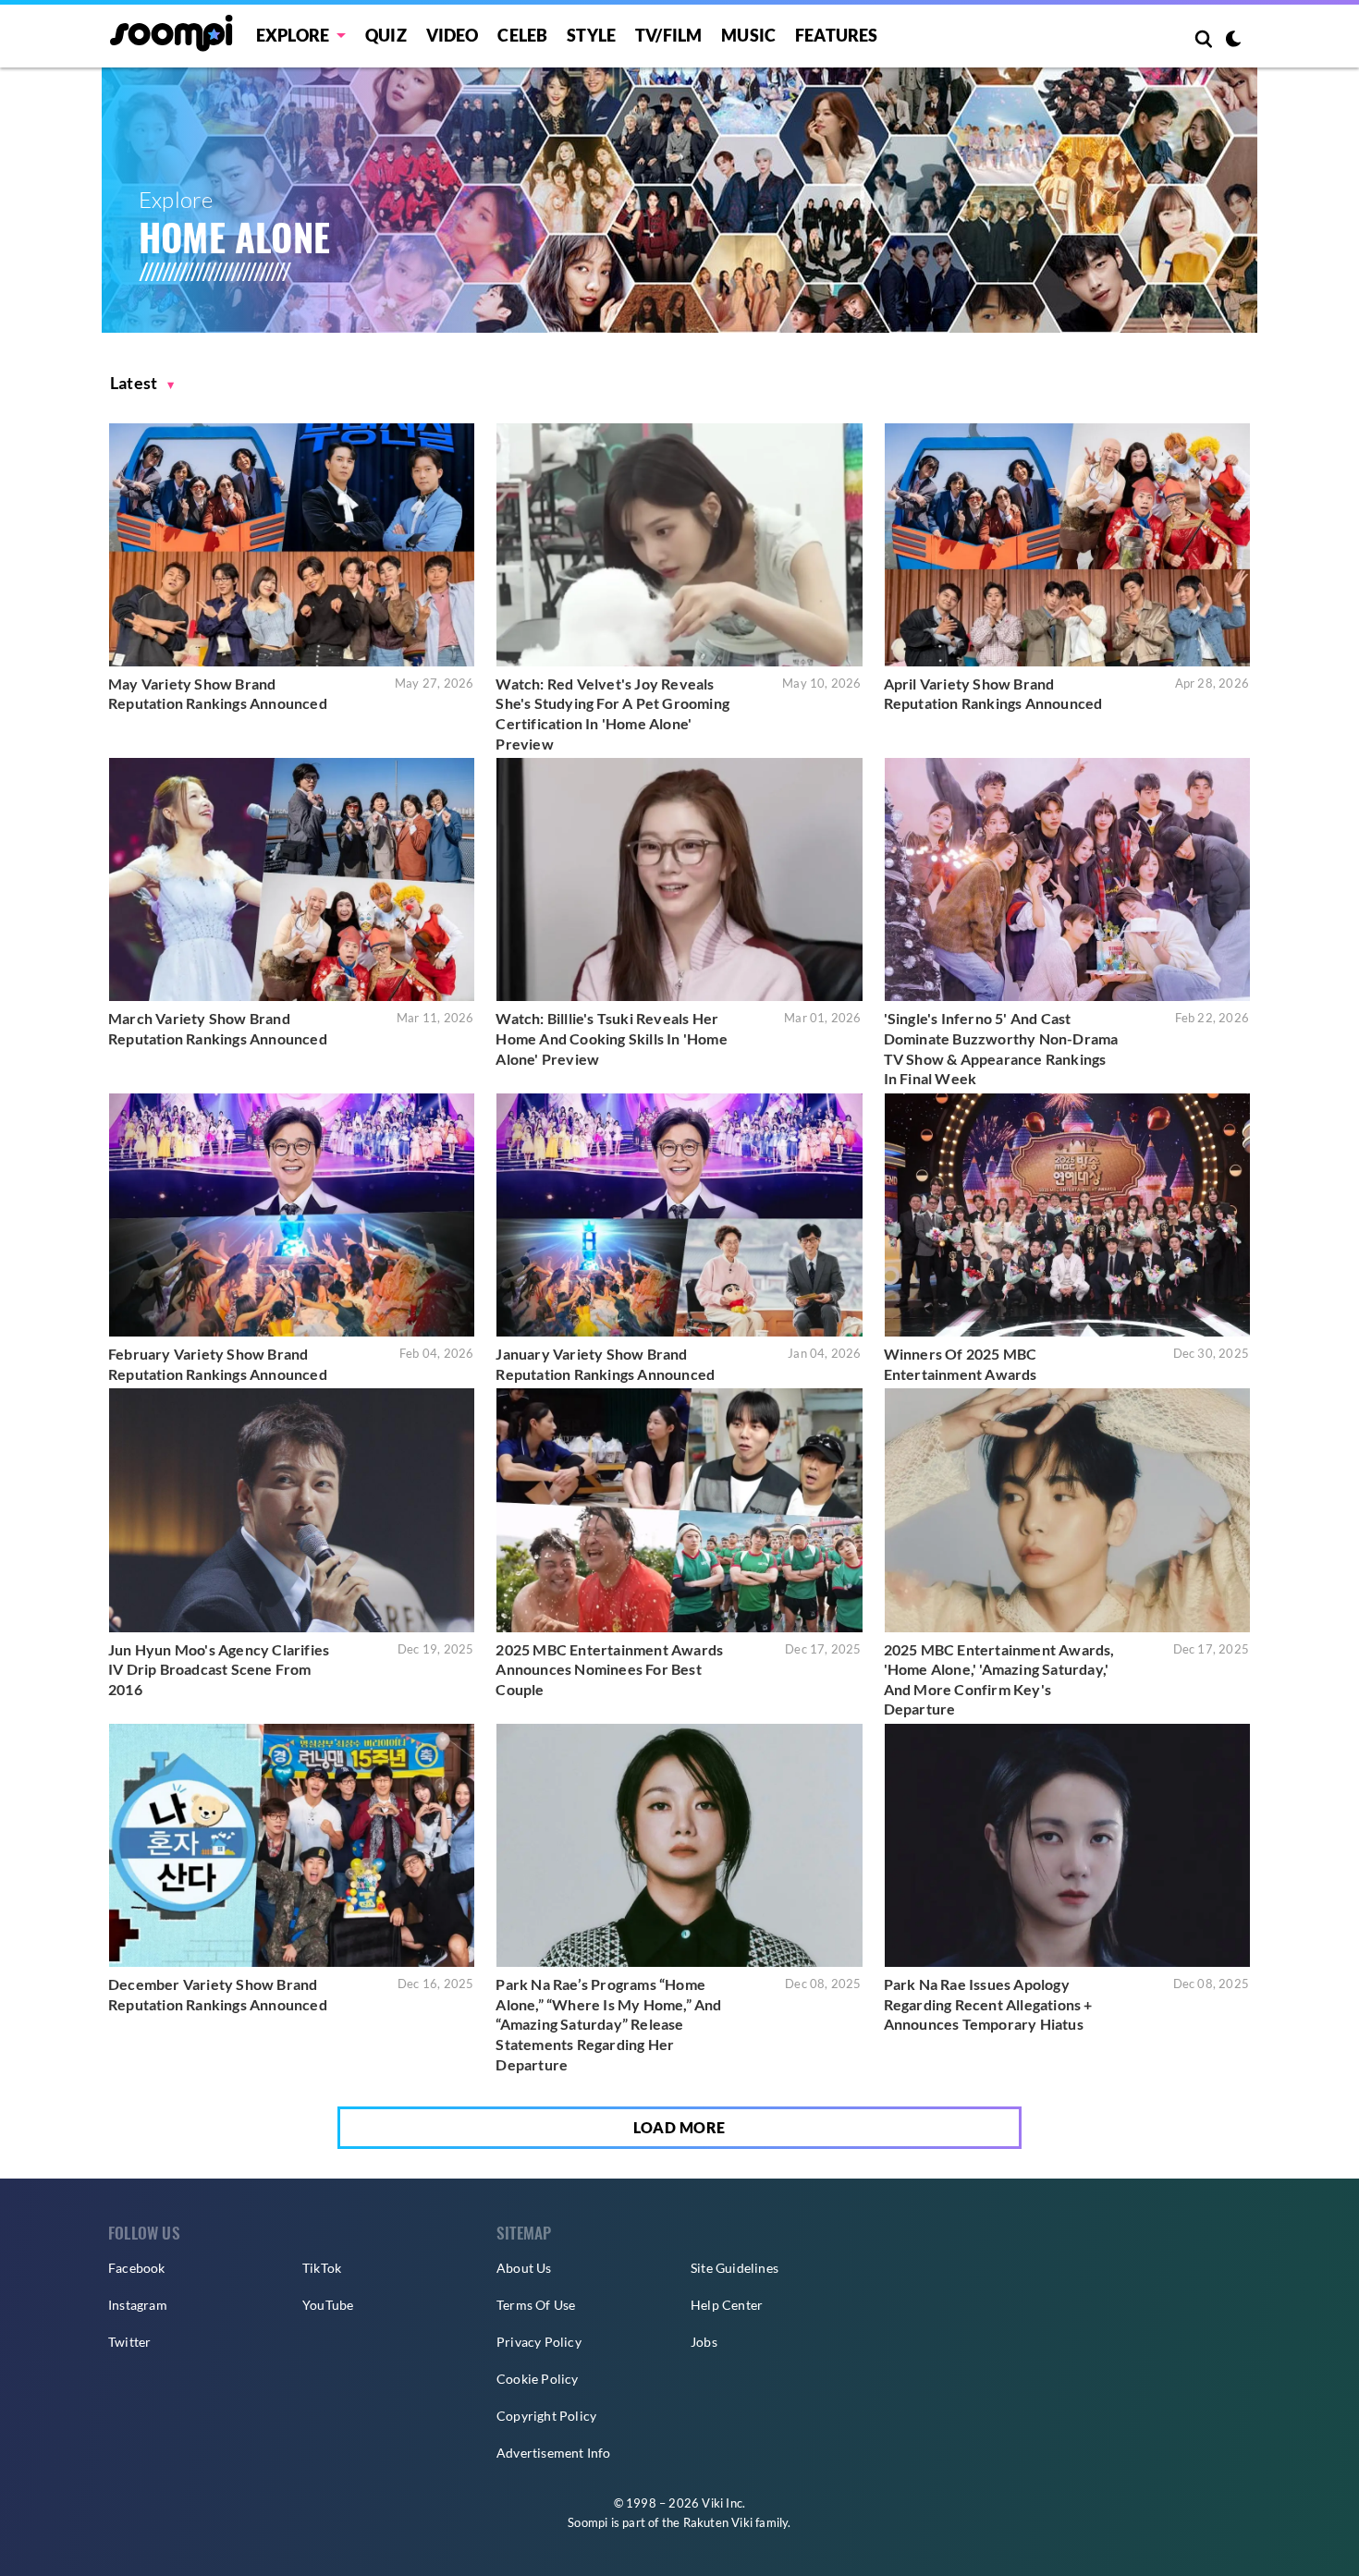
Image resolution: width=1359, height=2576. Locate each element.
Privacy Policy (539, 2342)
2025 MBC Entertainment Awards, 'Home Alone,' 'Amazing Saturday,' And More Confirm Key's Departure (999, 1679)
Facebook (137, 2268)
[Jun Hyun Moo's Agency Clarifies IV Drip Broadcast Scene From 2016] (292, 1510)
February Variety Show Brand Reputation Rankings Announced (218, 1364)
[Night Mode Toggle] (1233, 41)
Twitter (129, 2342)
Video (453, 35)
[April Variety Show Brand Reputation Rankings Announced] (1067, 545)
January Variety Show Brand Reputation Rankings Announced (605, 1364)
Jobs (704, 2342)
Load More (679, 2127)
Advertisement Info (554, 2453)
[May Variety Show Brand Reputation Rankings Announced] (292, 545)
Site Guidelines (735, 2268)
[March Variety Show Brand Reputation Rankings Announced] (292, 879)
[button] (142, 383)
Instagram (138, 2305)
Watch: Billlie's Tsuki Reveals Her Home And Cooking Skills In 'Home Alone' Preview (611, 1038)
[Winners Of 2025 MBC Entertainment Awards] (1067, 1215)
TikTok (322, 2268)
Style (591, 35)
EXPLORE (293, 35)
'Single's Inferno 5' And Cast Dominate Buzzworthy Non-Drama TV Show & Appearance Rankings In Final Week (1001, 1048)
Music (748, 35)
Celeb (522, 35)
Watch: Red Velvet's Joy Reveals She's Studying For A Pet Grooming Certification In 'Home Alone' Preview (612, 714)
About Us (524, 2268)
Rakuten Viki (718, 2522)
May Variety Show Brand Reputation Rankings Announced (218, 694)
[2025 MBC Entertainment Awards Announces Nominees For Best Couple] (679, 1510)
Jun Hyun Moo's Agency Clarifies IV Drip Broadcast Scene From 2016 (219, 1669)
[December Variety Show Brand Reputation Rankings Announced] (292, 1845)
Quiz (386, 35)
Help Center (727, 2305)
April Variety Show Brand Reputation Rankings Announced (993, 694)
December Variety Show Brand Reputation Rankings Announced (218, 1994)
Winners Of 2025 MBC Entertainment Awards (961, 1364)
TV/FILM (668, 35)
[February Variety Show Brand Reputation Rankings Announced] (292, 1215)
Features (837, 35)
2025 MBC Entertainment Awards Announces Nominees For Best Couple (609, 1669)
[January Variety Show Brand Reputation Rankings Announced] (679, 1215)
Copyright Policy (546, 2416)
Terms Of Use (536, 2305)
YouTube (328, 2305)
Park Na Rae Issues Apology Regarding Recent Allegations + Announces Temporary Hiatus (988, 2004)
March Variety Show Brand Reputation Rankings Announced (218, 1028)
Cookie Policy (538, 2379)
